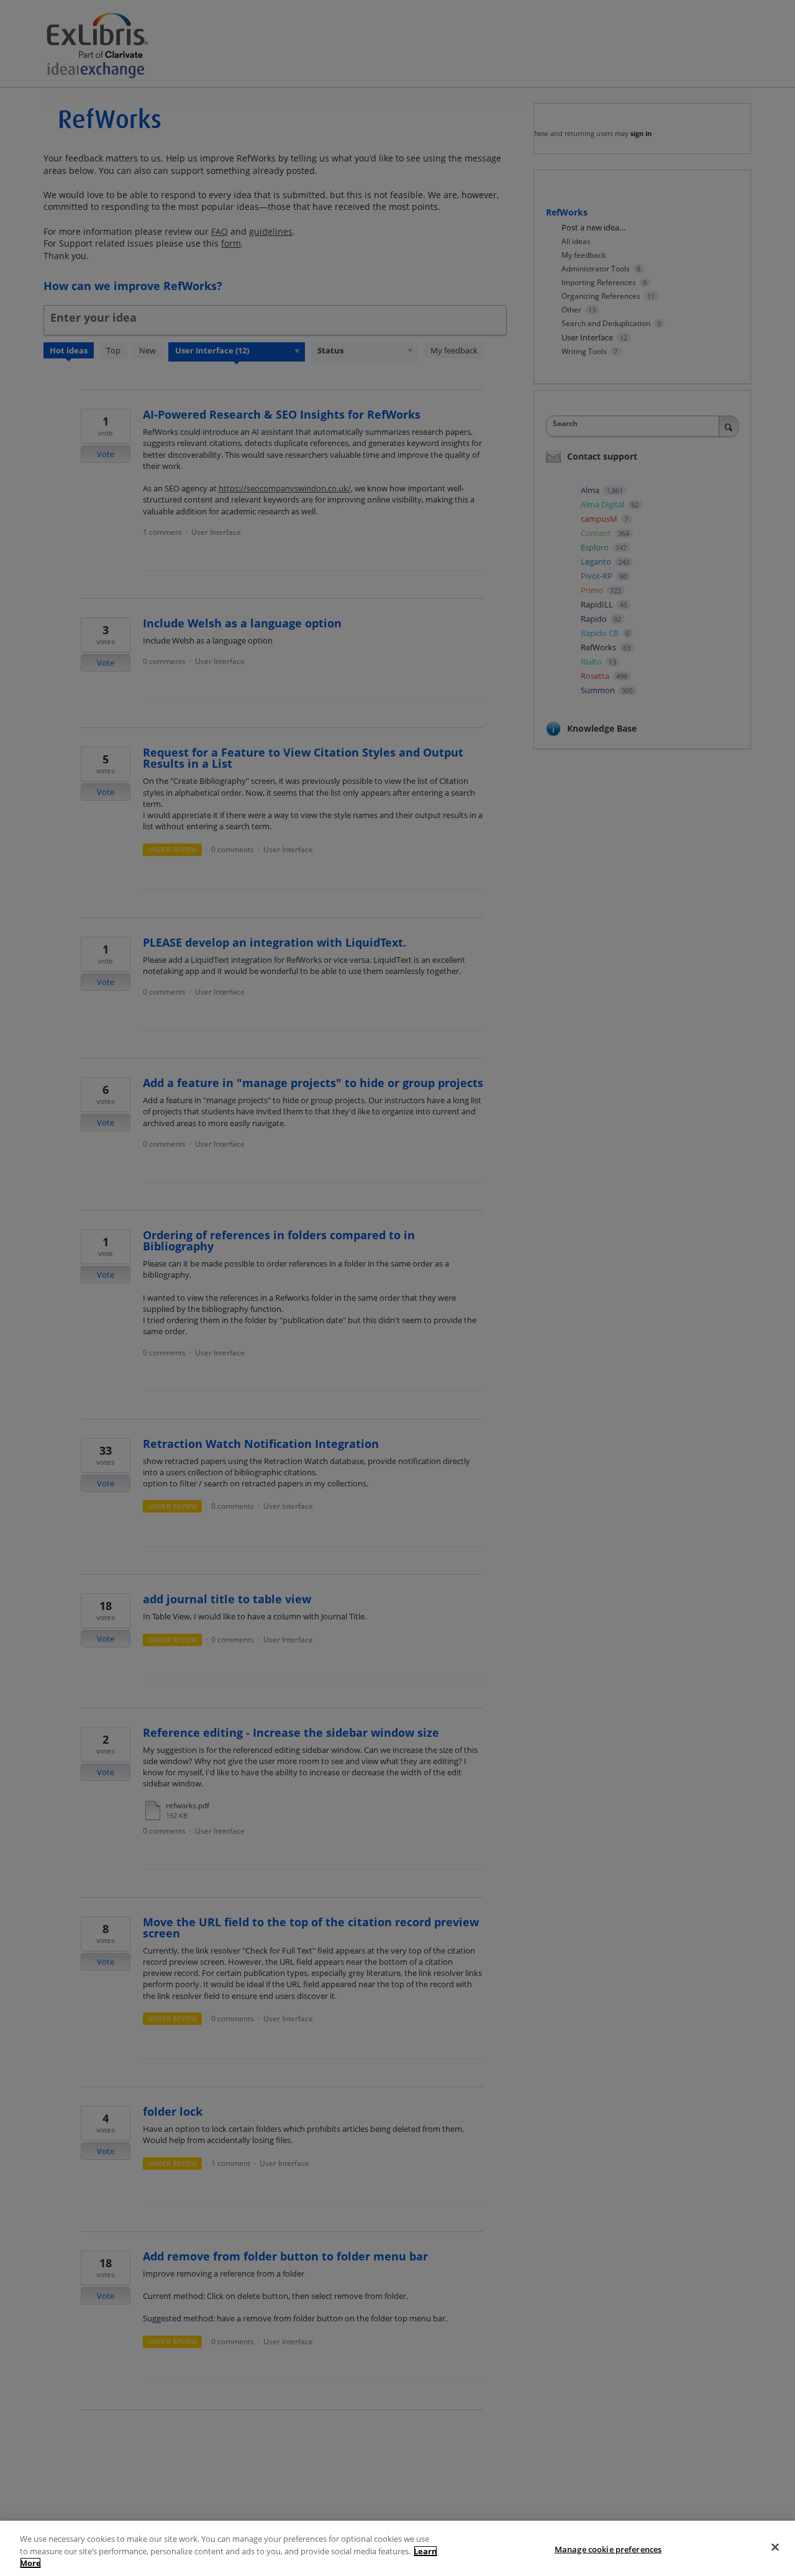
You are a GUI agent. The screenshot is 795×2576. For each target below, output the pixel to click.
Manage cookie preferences (608, 2549)
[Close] (775, 2547)
